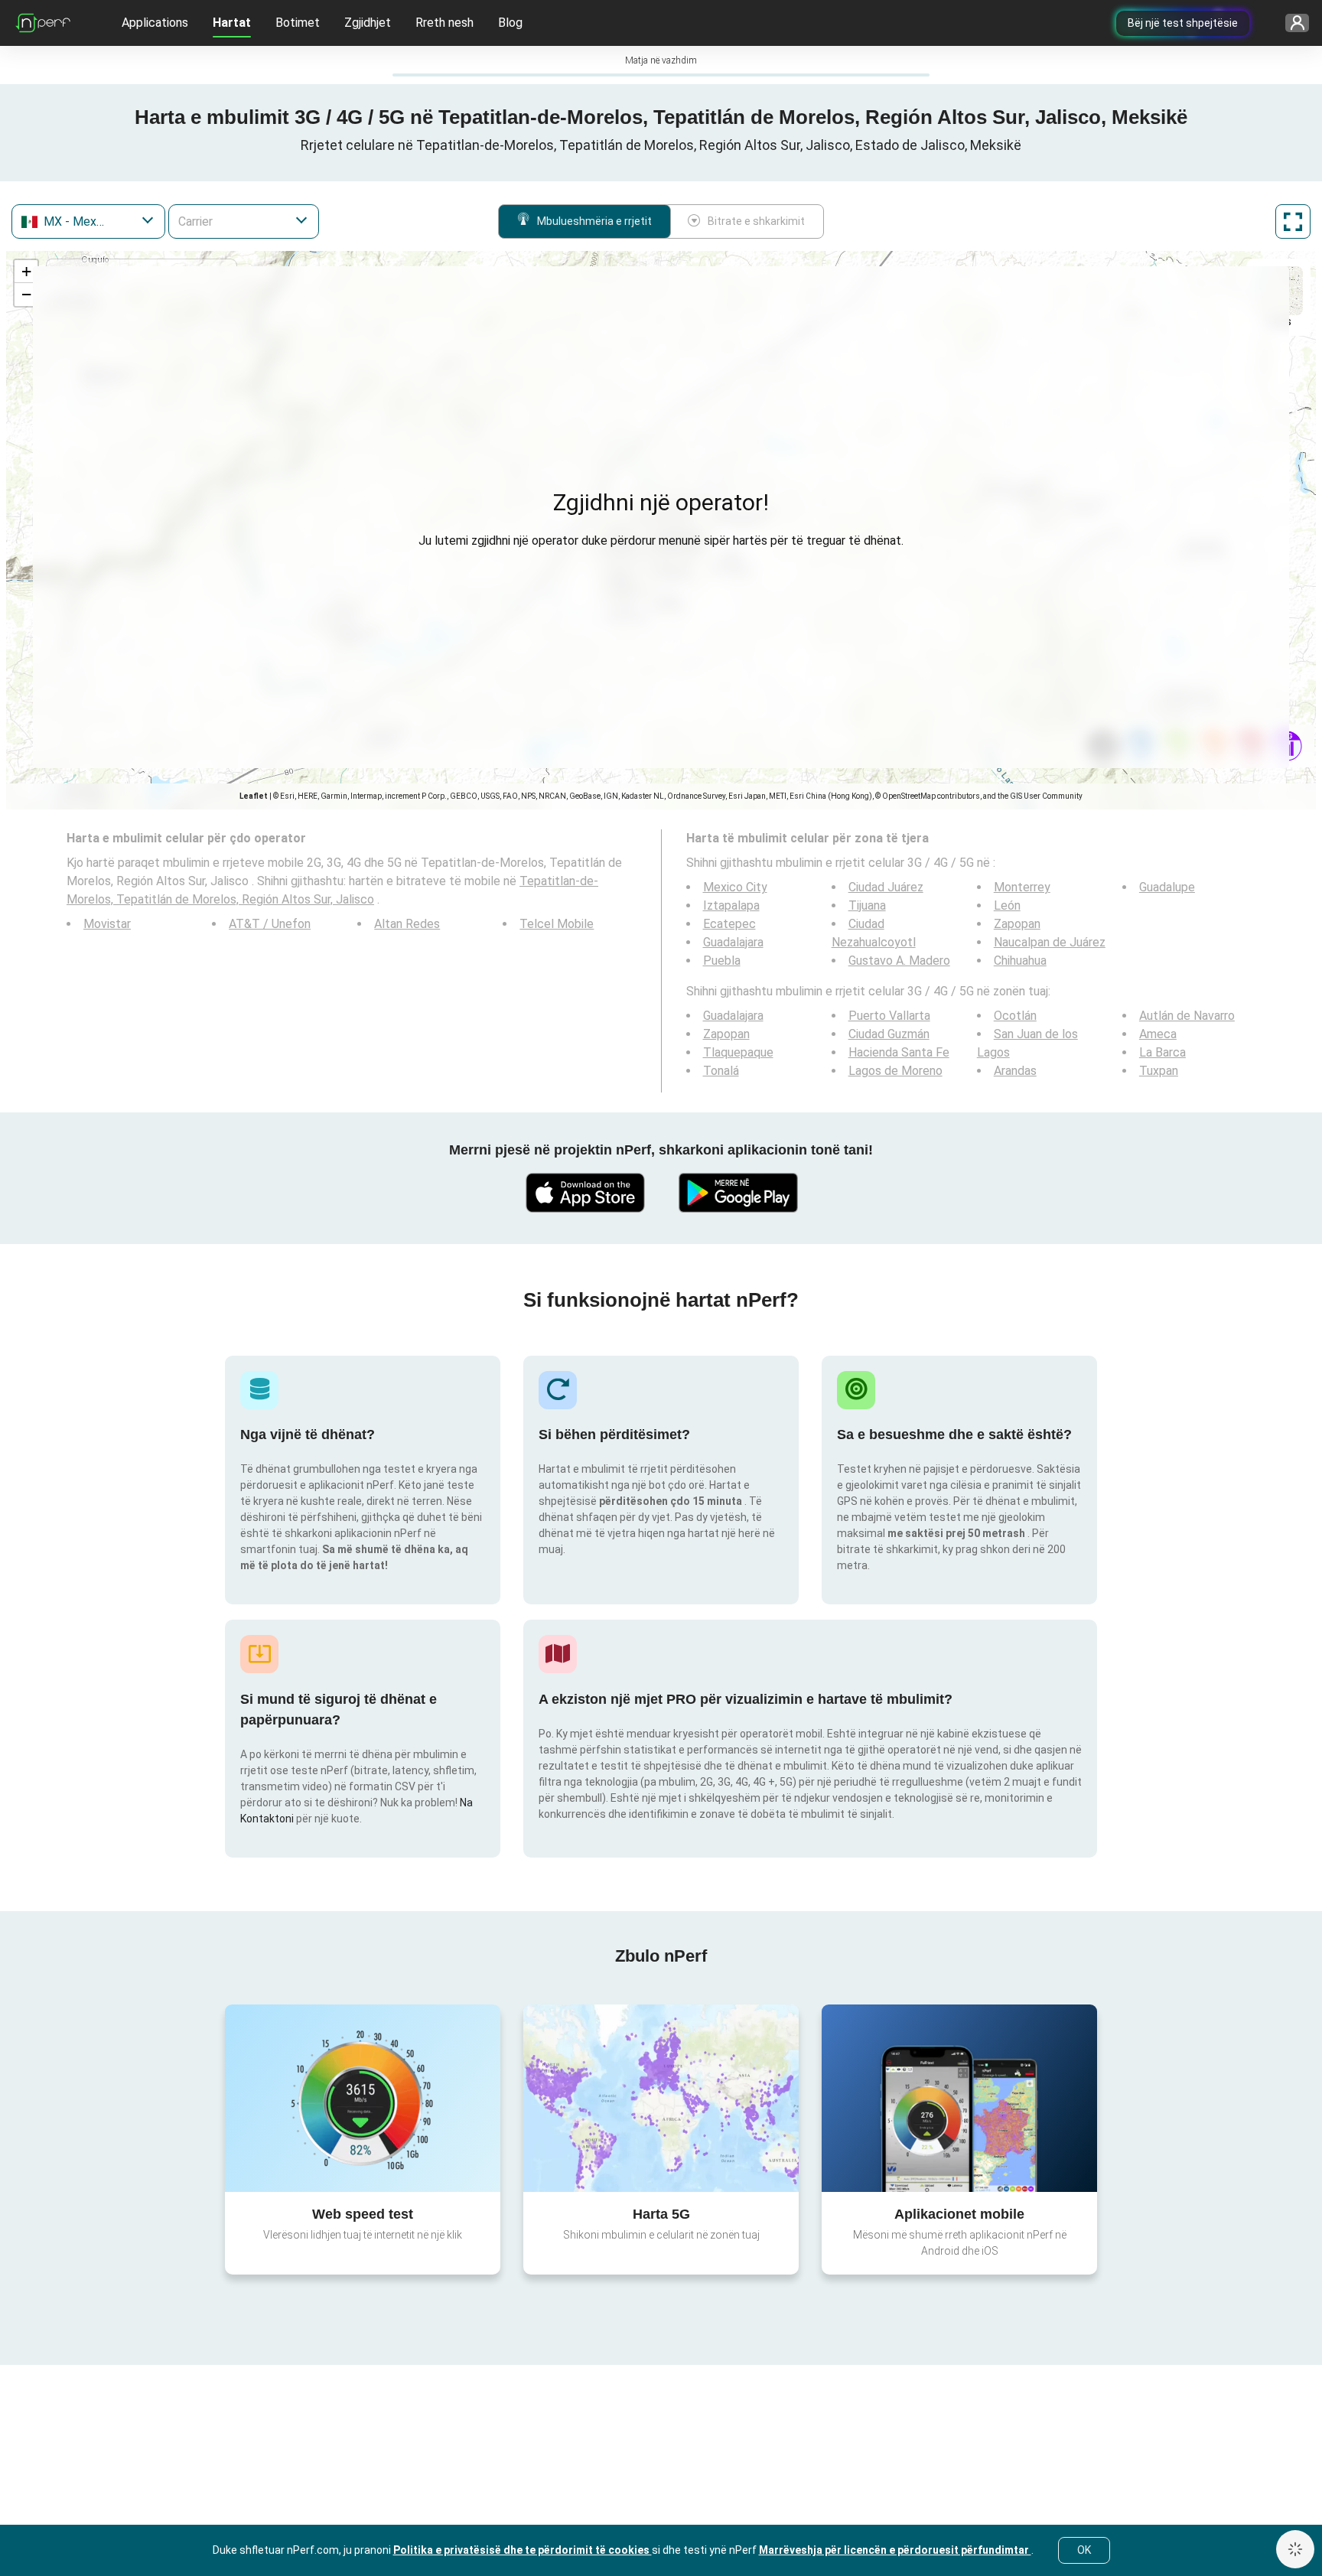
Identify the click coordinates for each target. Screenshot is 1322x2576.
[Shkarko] (584, 1193)
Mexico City (735, 887)
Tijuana (867, 905)
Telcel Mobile (557, 924)
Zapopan (1017, 924)
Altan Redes (407, 924)
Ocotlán (1015, 1016)
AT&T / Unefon (270, 924)
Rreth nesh (444, 23)
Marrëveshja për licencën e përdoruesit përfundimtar (895, 2550)
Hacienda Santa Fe (899, 1052)
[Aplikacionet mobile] (959, 2098)
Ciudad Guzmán (889, 1034)
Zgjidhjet (368, 23)
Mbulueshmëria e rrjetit (594, 221)
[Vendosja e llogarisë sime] (1292, 23)
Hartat (232, 23)
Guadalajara (733, 942)
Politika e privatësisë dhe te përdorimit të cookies (523, 2550)
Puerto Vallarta (889, 1016)
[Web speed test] (363, 2098)
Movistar (107, 924)
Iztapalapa (731, 905)
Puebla (722, 961)
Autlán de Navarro (1187, 1016)
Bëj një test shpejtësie (1183, 23)
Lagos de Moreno (895, 1071)
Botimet (298, 23)
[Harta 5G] (661, 2098)
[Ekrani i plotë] (1293, 221)
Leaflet (254, 796)
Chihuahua (1020, 961)
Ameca (1158, 1034)
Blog (510, 23)
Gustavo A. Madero (899, 961)
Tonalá (721, 1071)
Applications (155, 23)
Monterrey (1022, 887)
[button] (26, 272)
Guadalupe (1167, 887)
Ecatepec (729, 924)
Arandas (1015, 1071)
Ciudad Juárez (886, 887)
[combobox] (88, 221)
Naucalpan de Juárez (1050, 942)
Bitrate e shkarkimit (756, 221)
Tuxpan (1159, 1071)
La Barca (1162, 1052)
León (1007, 905)
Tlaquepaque (738, 1052)
